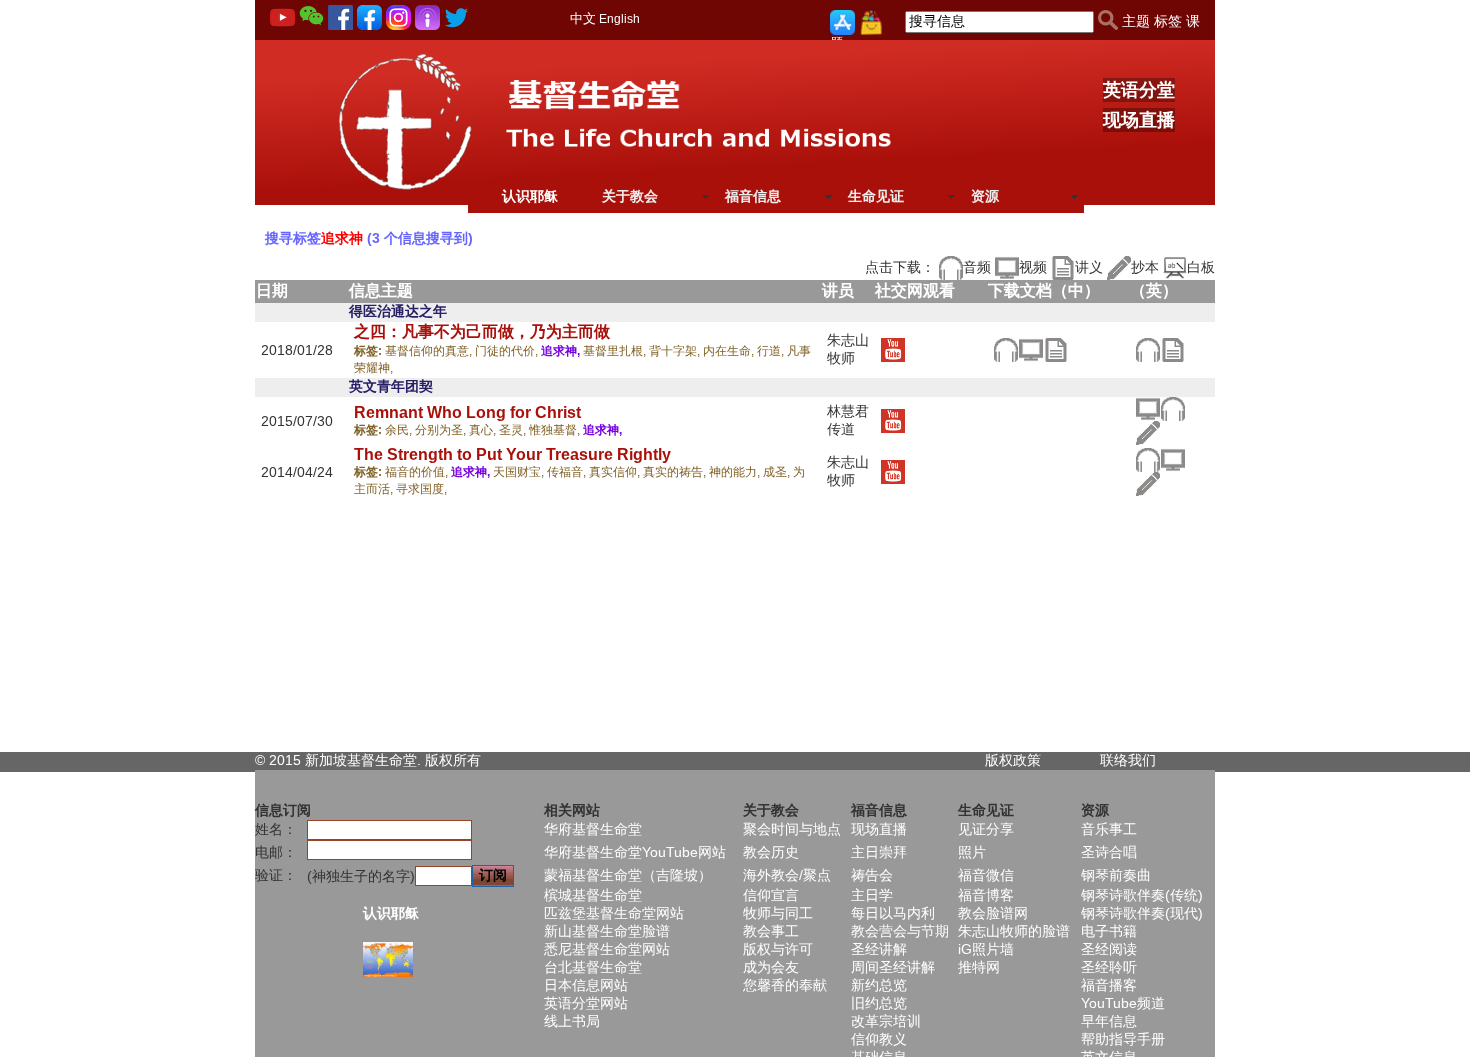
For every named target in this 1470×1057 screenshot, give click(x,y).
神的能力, (736, 472)
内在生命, (730, 351)
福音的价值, (418, 472)
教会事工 (771, 931)
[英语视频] (1147, 408)
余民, (400, 430)
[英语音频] (1147, 348)
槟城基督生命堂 (593, 895)
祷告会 (872, 875)
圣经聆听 (1109, 967)
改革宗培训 (886, 1021)
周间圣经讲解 (893, 967)
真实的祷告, (676, 472)
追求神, (562, 351)
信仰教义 (879, 1039)
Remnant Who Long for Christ (467, 412)
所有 (467, 760)
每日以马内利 (893, 913)
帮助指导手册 (1123, 1039)
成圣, (778, 472)
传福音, (568, 472)
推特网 (979, 967)
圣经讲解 (879, 949)
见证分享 (986, 829)
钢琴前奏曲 (1116, 875)
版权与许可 (778, 949)
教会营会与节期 (900, 931)
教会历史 (771, 852)
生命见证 (876, 196)
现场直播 (1139, 120)
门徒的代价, (508, 351)
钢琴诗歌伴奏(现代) (1142, 913)
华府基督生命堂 (593, 829)
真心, (484, 430)
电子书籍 (1109, 931)
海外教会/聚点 (787, 875)
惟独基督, (556, 430)
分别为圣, (442, 430)
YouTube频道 (1123, 1003)
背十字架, (676, 351)
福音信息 (753, 196)
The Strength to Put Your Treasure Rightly (512, 454)
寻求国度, (421, 489)
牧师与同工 (778, 913)
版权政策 (1013, 760)
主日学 (872, 895)
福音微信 (986, 875)
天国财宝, (520, 472)
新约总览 (879, 985)
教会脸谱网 (993, 913)
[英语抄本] (1147, 432)
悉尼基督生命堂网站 (607, 949)
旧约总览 (879, 1003)
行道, (772, 351)
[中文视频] (1030, 348)
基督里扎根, (616, 351)
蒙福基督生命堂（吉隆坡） (628, 875)
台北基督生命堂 (593, 967)
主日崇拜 (879, 852)
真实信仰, (616, 472)
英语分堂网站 (586, 1003)
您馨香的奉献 (785, 985)
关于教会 (630, 196)
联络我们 (1128, 760)
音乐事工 (1109, 829)
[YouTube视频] (892, 348)
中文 (583, 18)
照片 (972, 852)
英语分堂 (1139, 90)
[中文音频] (1005, 348)
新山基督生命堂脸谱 (607, 931)
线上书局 (572, 1021)
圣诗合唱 (1109, 852)
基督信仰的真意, (430, 351)
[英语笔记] (1172, 348)
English (619, 19)
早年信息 (1109, 1021)
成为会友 (771, 967)
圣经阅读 (1109, 949)
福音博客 (986, 895)
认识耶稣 (530, 196)
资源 (985, 196)
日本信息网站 (586, 985)
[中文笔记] (1055, 348)
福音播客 (1109, 985)
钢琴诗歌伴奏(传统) (1142, 895)
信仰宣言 (771, 895)
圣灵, (514, 430)
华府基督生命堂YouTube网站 (635, 852)
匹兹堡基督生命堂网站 (614, 913)
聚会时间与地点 (792, 829)
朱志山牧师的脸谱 (1014, 931)
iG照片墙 (986, 949)
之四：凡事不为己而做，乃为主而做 (482, 331)
